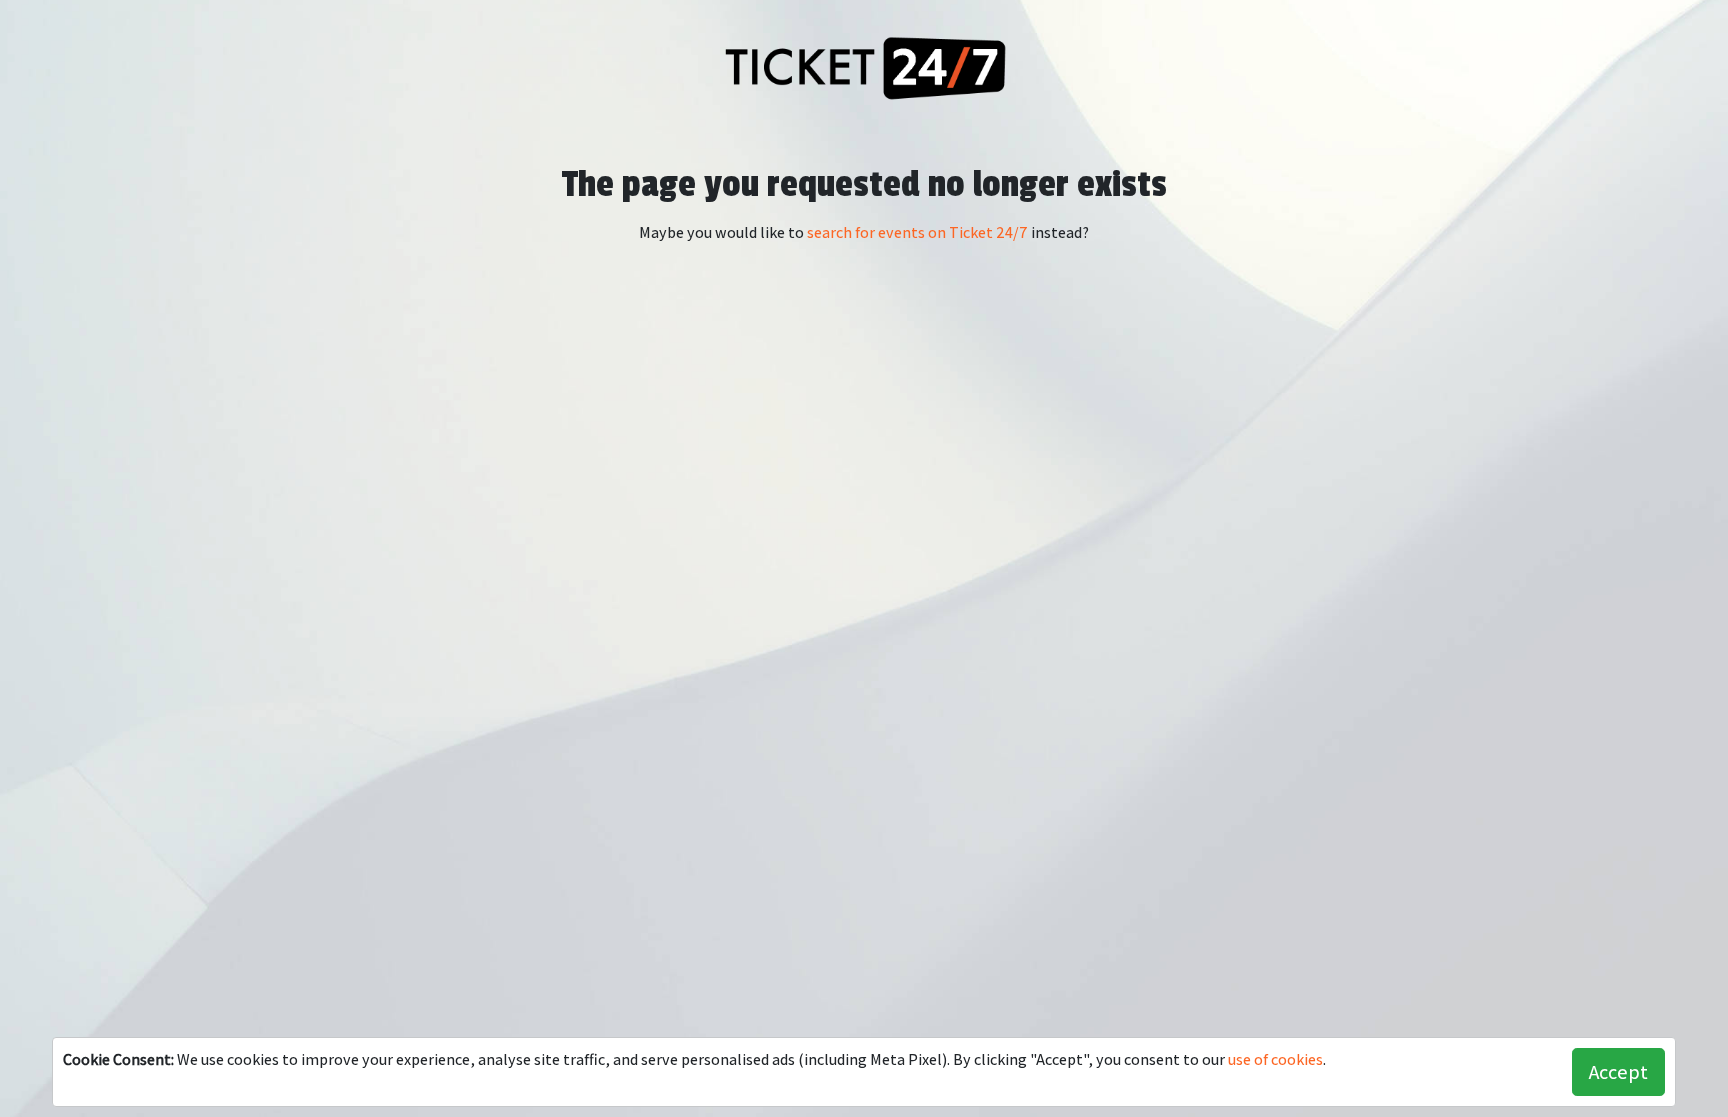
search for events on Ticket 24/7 (917, 232)
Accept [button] (1618, 1072)
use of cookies (1275, 1059)
